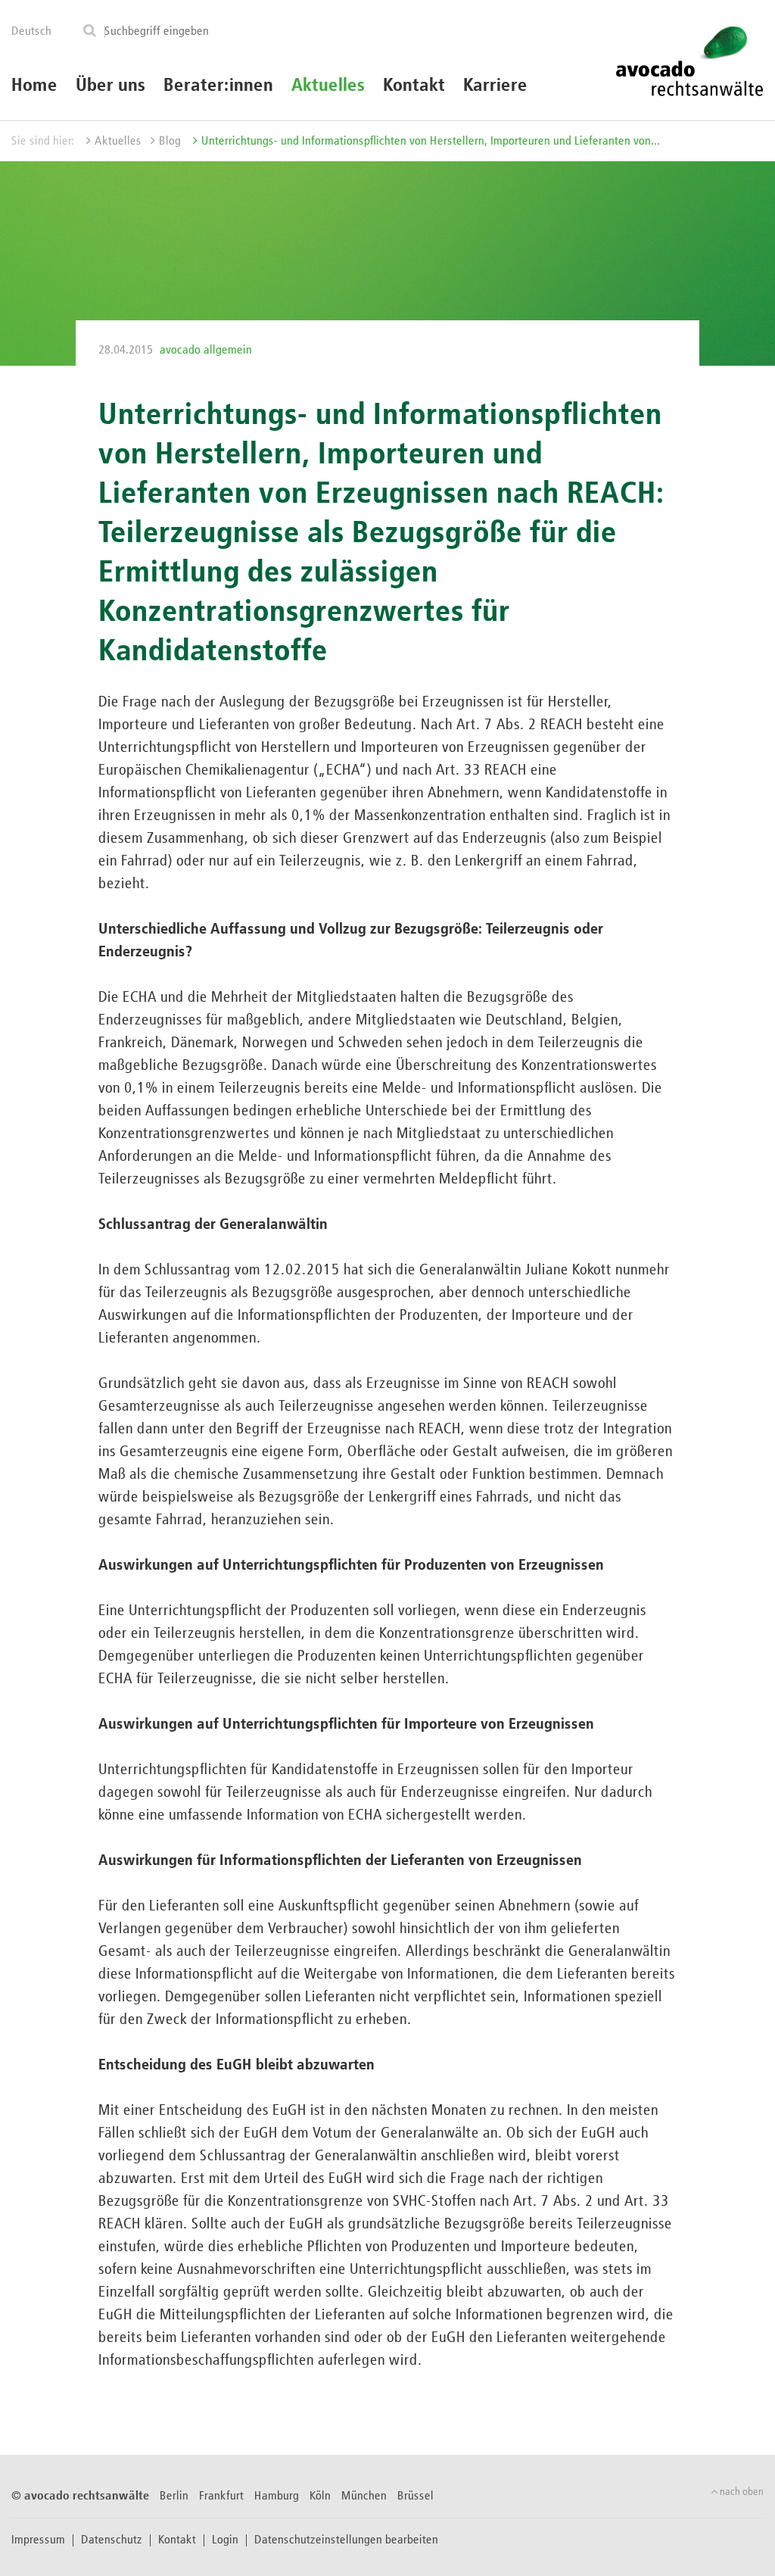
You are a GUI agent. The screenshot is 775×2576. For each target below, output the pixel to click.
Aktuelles (328, 86)
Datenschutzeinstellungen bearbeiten (346, 2540)
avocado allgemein (206, 351)
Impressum (38, 2540)
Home (34, 86)
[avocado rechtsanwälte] (689, 60)
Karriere (495, 86)
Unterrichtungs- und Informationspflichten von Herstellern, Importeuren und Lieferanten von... (431, 142)
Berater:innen (218, 86)
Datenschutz (112, 2540)
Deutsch (31, 32)
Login (225, 2540)
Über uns (110, 86)
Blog (170, 142)
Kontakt (414, 86)
